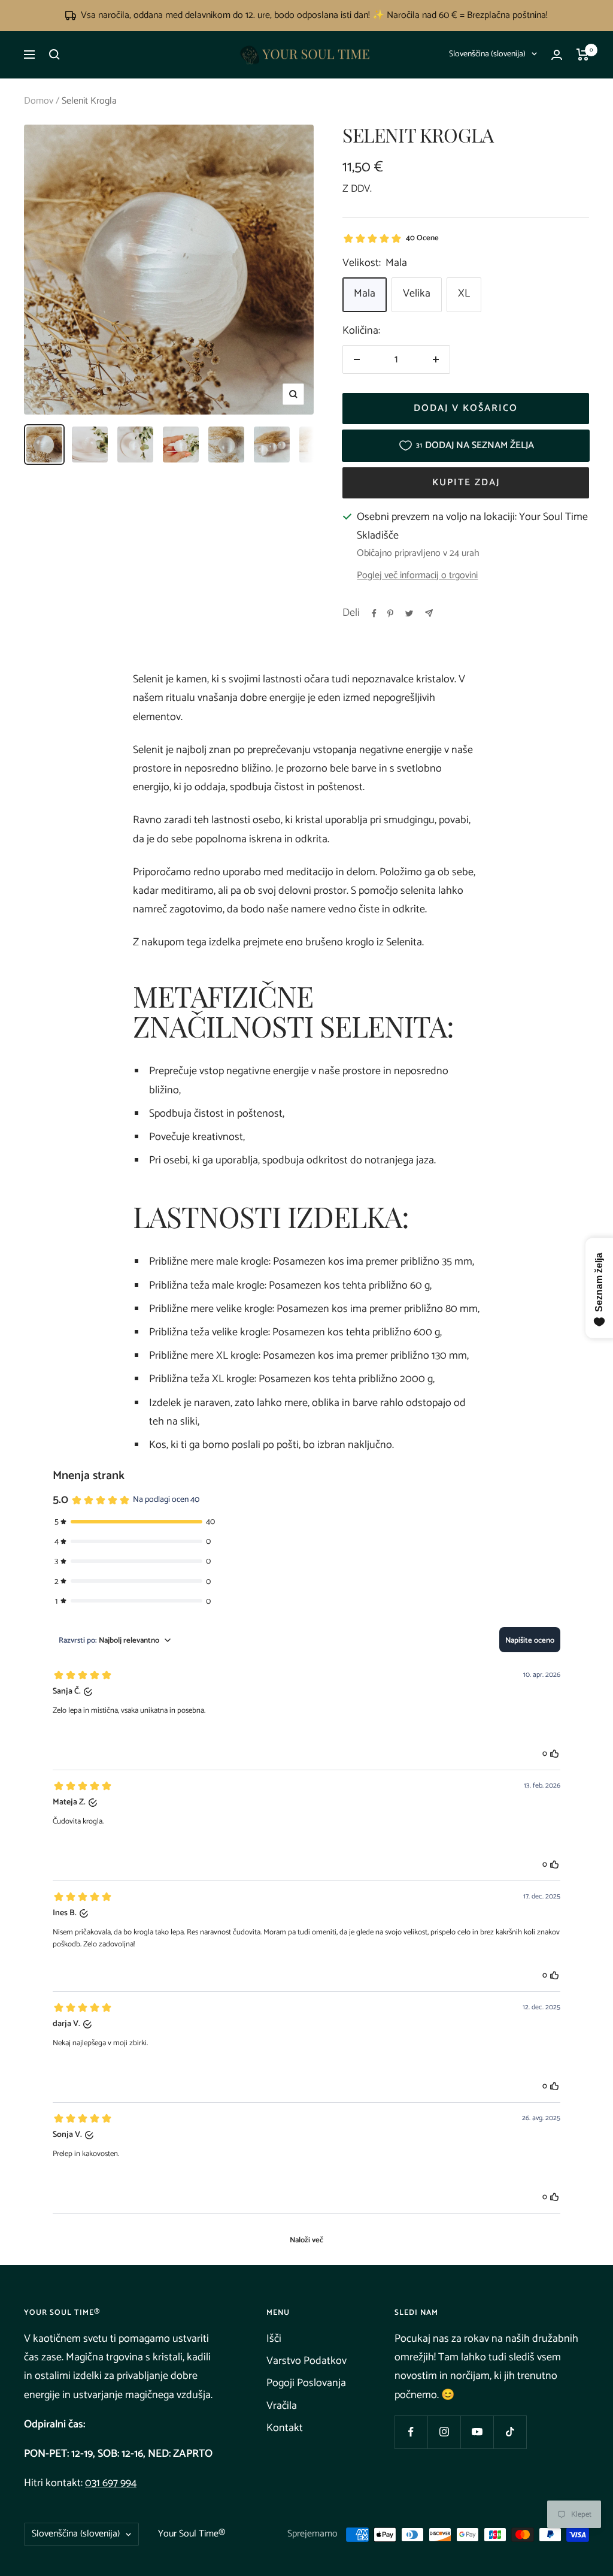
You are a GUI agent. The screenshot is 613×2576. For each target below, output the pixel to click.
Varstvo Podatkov (306, 2361)
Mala (365, 294)
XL (464, 294)
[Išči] (54, 55)
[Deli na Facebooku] (374, 613)
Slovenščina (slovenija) (487, 54)
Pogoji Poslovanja (306, 2383)
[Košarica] (583, 55)
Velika (417, 294)
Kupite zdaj (466, 483)
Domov (39, 101)
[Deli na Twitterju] (409, 613)
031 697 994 (111, 2483)
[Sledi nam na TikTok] (510, 2432)
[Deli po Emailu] (429, 613)
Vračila (282, 2406)
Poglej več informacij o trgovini (417, 576)
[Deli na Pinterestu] (390, 613)
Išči (274, 2339)
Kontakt (285, 2428)
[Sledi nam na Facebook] (411, 2432)
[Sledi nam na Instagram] (444, 2432)
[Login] (557, 55)
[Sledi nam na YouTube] (477, 2432)
